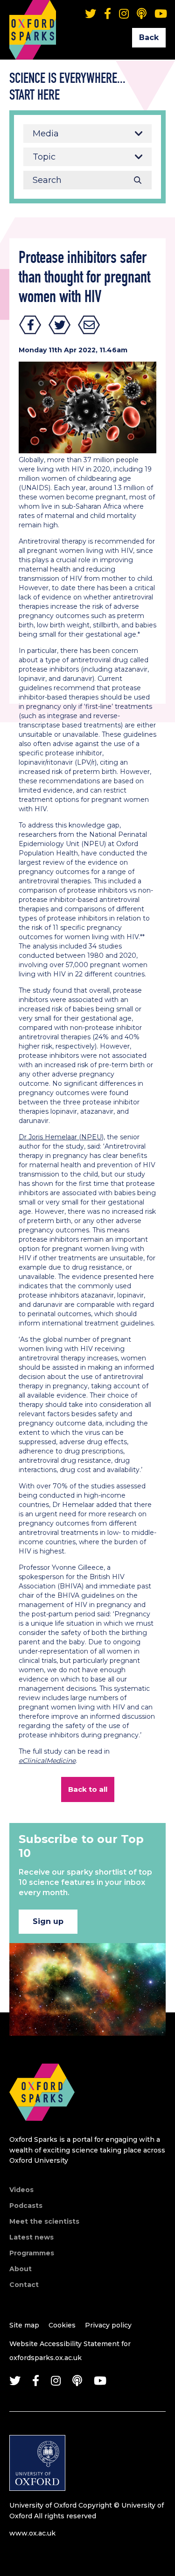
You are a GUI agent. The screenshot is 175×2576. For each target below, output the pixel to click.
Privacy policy (108, 2325)
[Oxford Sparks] (42, 2131)
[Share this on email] (89, 325)
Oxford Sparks (33, 16)
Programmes (32, 2253)
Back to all (88, 1789)
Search (138, 180)
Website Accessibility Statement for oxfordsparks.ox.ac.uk (70, 2351)
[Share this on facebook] (30, 325)
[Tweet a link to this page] (60, 325)
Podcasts (26, 2206)
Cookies (62, 2325)
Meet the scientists (44, 2221)
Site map (24, 2325)
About (21, 2269)
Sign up (48, 1921)
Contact (24, 2285)
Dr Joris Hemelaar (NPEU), (62, 1137)
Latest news (31, 2237)
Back (149, 37)
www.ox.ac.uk (32, 2533)
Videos (21, 2190)
